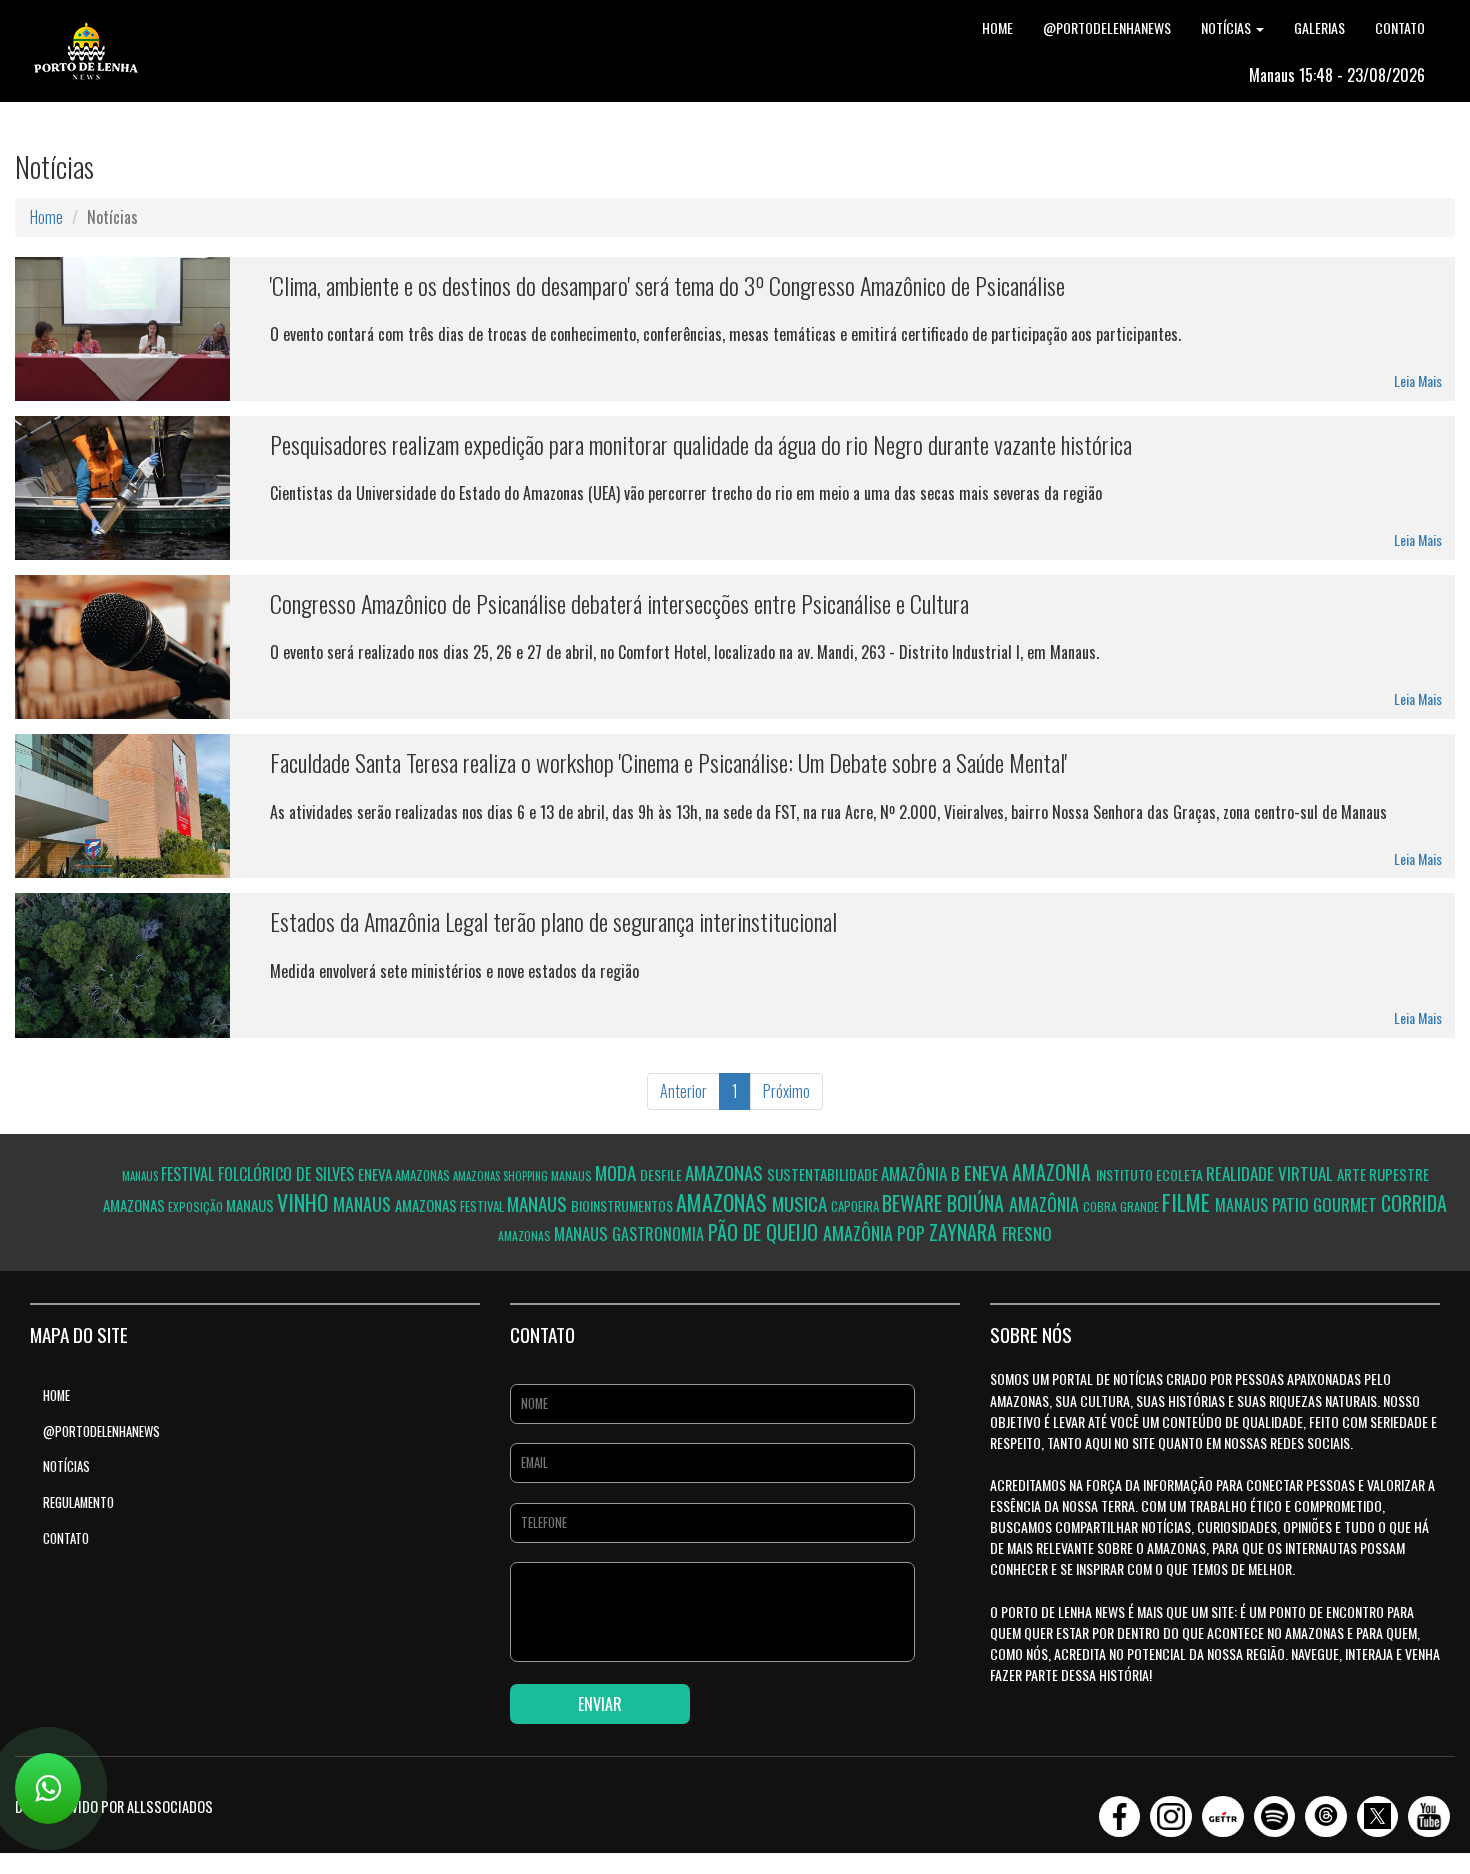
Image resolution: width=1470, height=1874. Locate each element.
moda (617, 1172)
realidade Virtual (1271, 1173)
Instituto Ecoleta (1151, 1174)
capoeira (856, 1206)
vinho (305, 1202)
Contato (1400, 27)
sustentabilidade (824, 1174)
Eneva (988, 1172)
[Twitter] (1378, 1810)
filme (1188, 1202)
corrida (1414, 1203)
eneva (376, 1174)
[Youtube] (1429, 1810)
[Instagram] (1171, 1810)
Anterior (683, 1091)
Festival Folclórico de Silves (259, 1174)
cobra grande (1122, 1206)
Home (997, 27)
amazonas (424, 1175)
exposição (197, 1206)
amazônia (1046, 1204)
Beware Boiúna (945, 1203)
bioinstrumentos (623, 1205)
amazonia (1054, 1172)
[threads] (1326, 1810)
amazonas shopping (502, 1176)
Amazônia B (922, 1173)
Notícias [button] (1227, 27)
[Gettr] (1223, 1810)
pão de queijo (765, 1232)
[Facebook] (1120, 1810)
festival (483, 1206)
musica (801, 1203)
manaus (141, 1176)
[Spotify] (1275, 1810)
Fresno (1027, 1233)
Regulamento (78, 1502)
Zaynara (965, 1232)
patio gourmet (1326, 1204)
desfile (662, 1174)
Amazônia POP (876, 1233)
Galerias (1319, 27)
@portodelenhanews (1107, 27)
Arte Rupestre (1383, 1174)
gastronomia (660, 1234)
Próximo (786, 1091)
